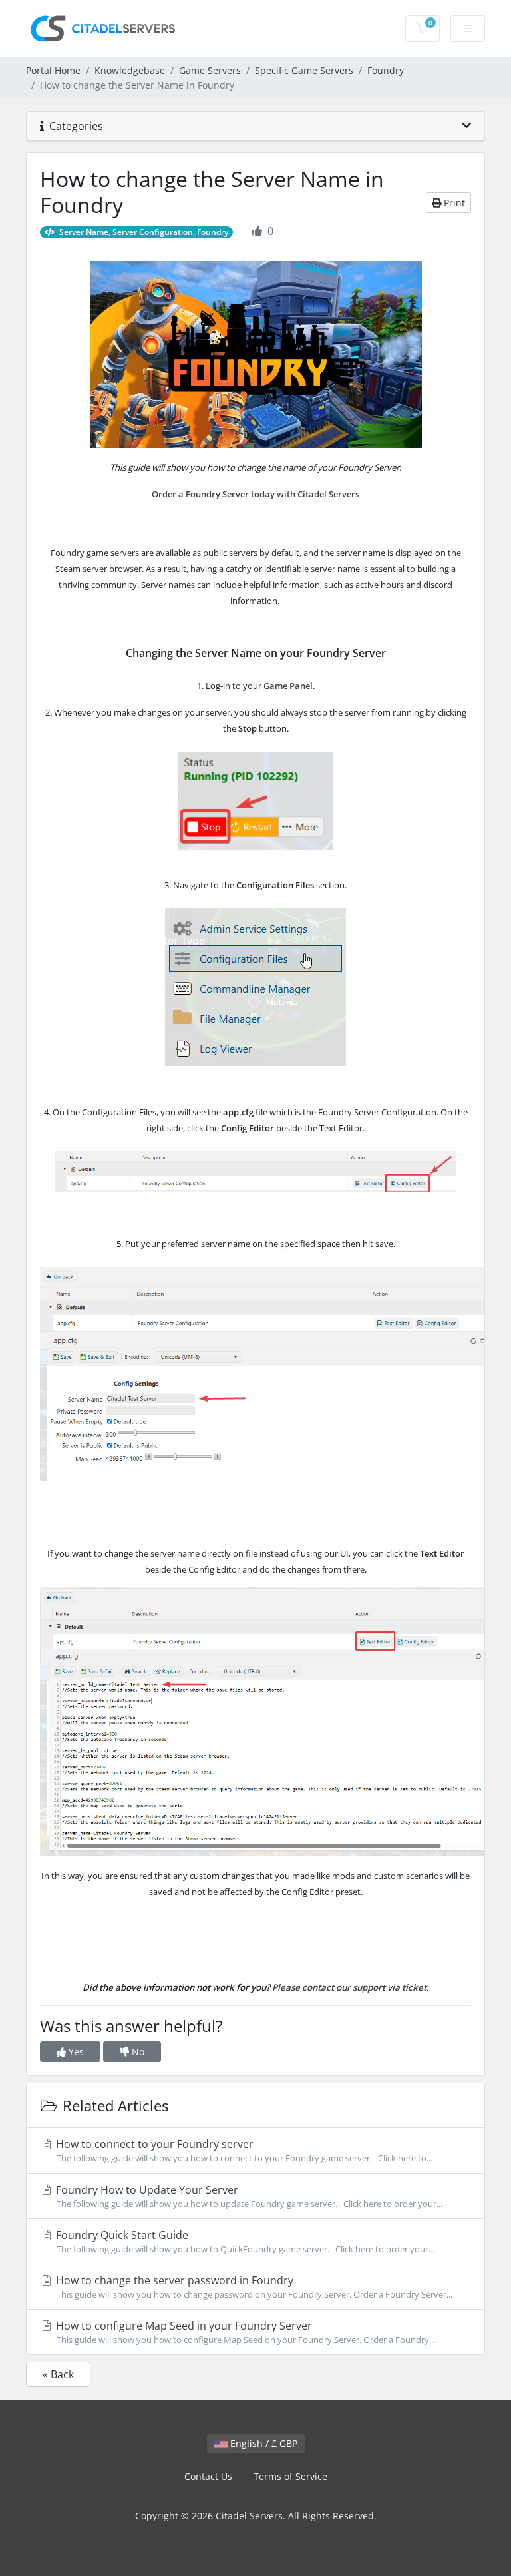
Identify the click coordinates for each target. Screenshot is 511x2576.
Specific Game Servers (304, 70)
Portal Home (53, 70)
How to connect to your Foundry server (243, 2150)
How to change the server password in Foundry (253, 2287)
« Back (58, 2374)
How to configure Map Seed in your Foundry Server (244, 2332)
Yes (75, 2052)
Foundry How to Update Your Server (248, 2196)
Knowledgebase (130, 70)
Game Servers (210, 70)
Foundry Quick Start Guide (244, 2241)
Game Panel (288, 686)
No (137, 2052)
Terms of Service (290, 2476)
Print (453, 203)
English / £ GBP (262, 2443)
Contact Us (208, 2476)
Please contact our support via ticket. (351, 1987)
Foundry (386, 70)
